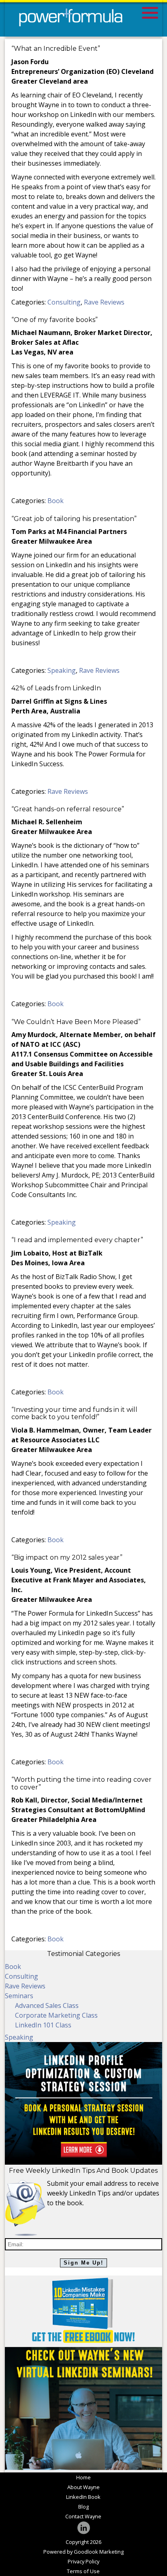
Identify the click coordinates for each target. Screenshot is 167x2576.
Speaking (62, 670)
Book (56, 501)
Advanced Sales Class (47, 2005)
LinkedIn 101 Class (43, 2025)
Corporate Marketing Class (56, 2015)
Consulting (64, 302)
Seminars (19, 1996)
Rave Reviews (104, 302)
